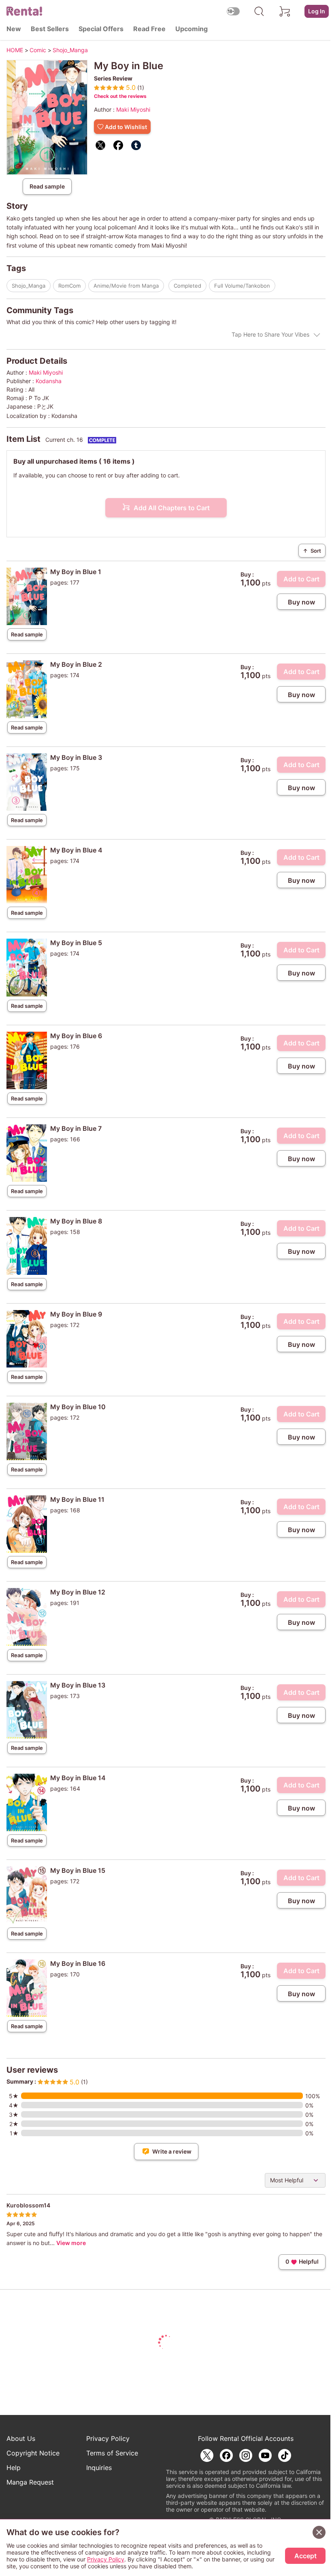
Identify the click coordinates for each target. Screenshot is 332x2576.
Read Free (149, 29)
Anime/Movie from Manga (126, 286)
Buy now (301, 602)
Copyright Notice (33, 2453)
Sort (312, 551)
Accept (305, 2556)
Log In (317, 11)
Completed (187, 286)
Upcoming (192, 29)
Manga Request (30, 2482)
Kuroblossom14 (28, 2205)
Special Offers (101, 29)
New (14, 29)
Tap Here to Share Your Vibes (270, 334)
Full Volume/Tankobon (242, 286)
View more (71, 2243)
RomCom (69, 286)
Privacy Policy (108, 2438)
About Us (21, 2438)
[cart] (285, 11)
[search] (259, 11)
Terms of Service (112, 2453)
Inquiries (99, 2468)
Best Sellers (50, 29)
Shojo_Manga (29, 286)
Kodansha (49, 381)
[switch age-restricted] (233, 11)
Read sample (47, 186)
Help (14, 2468)
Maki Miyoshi (133, 109)
